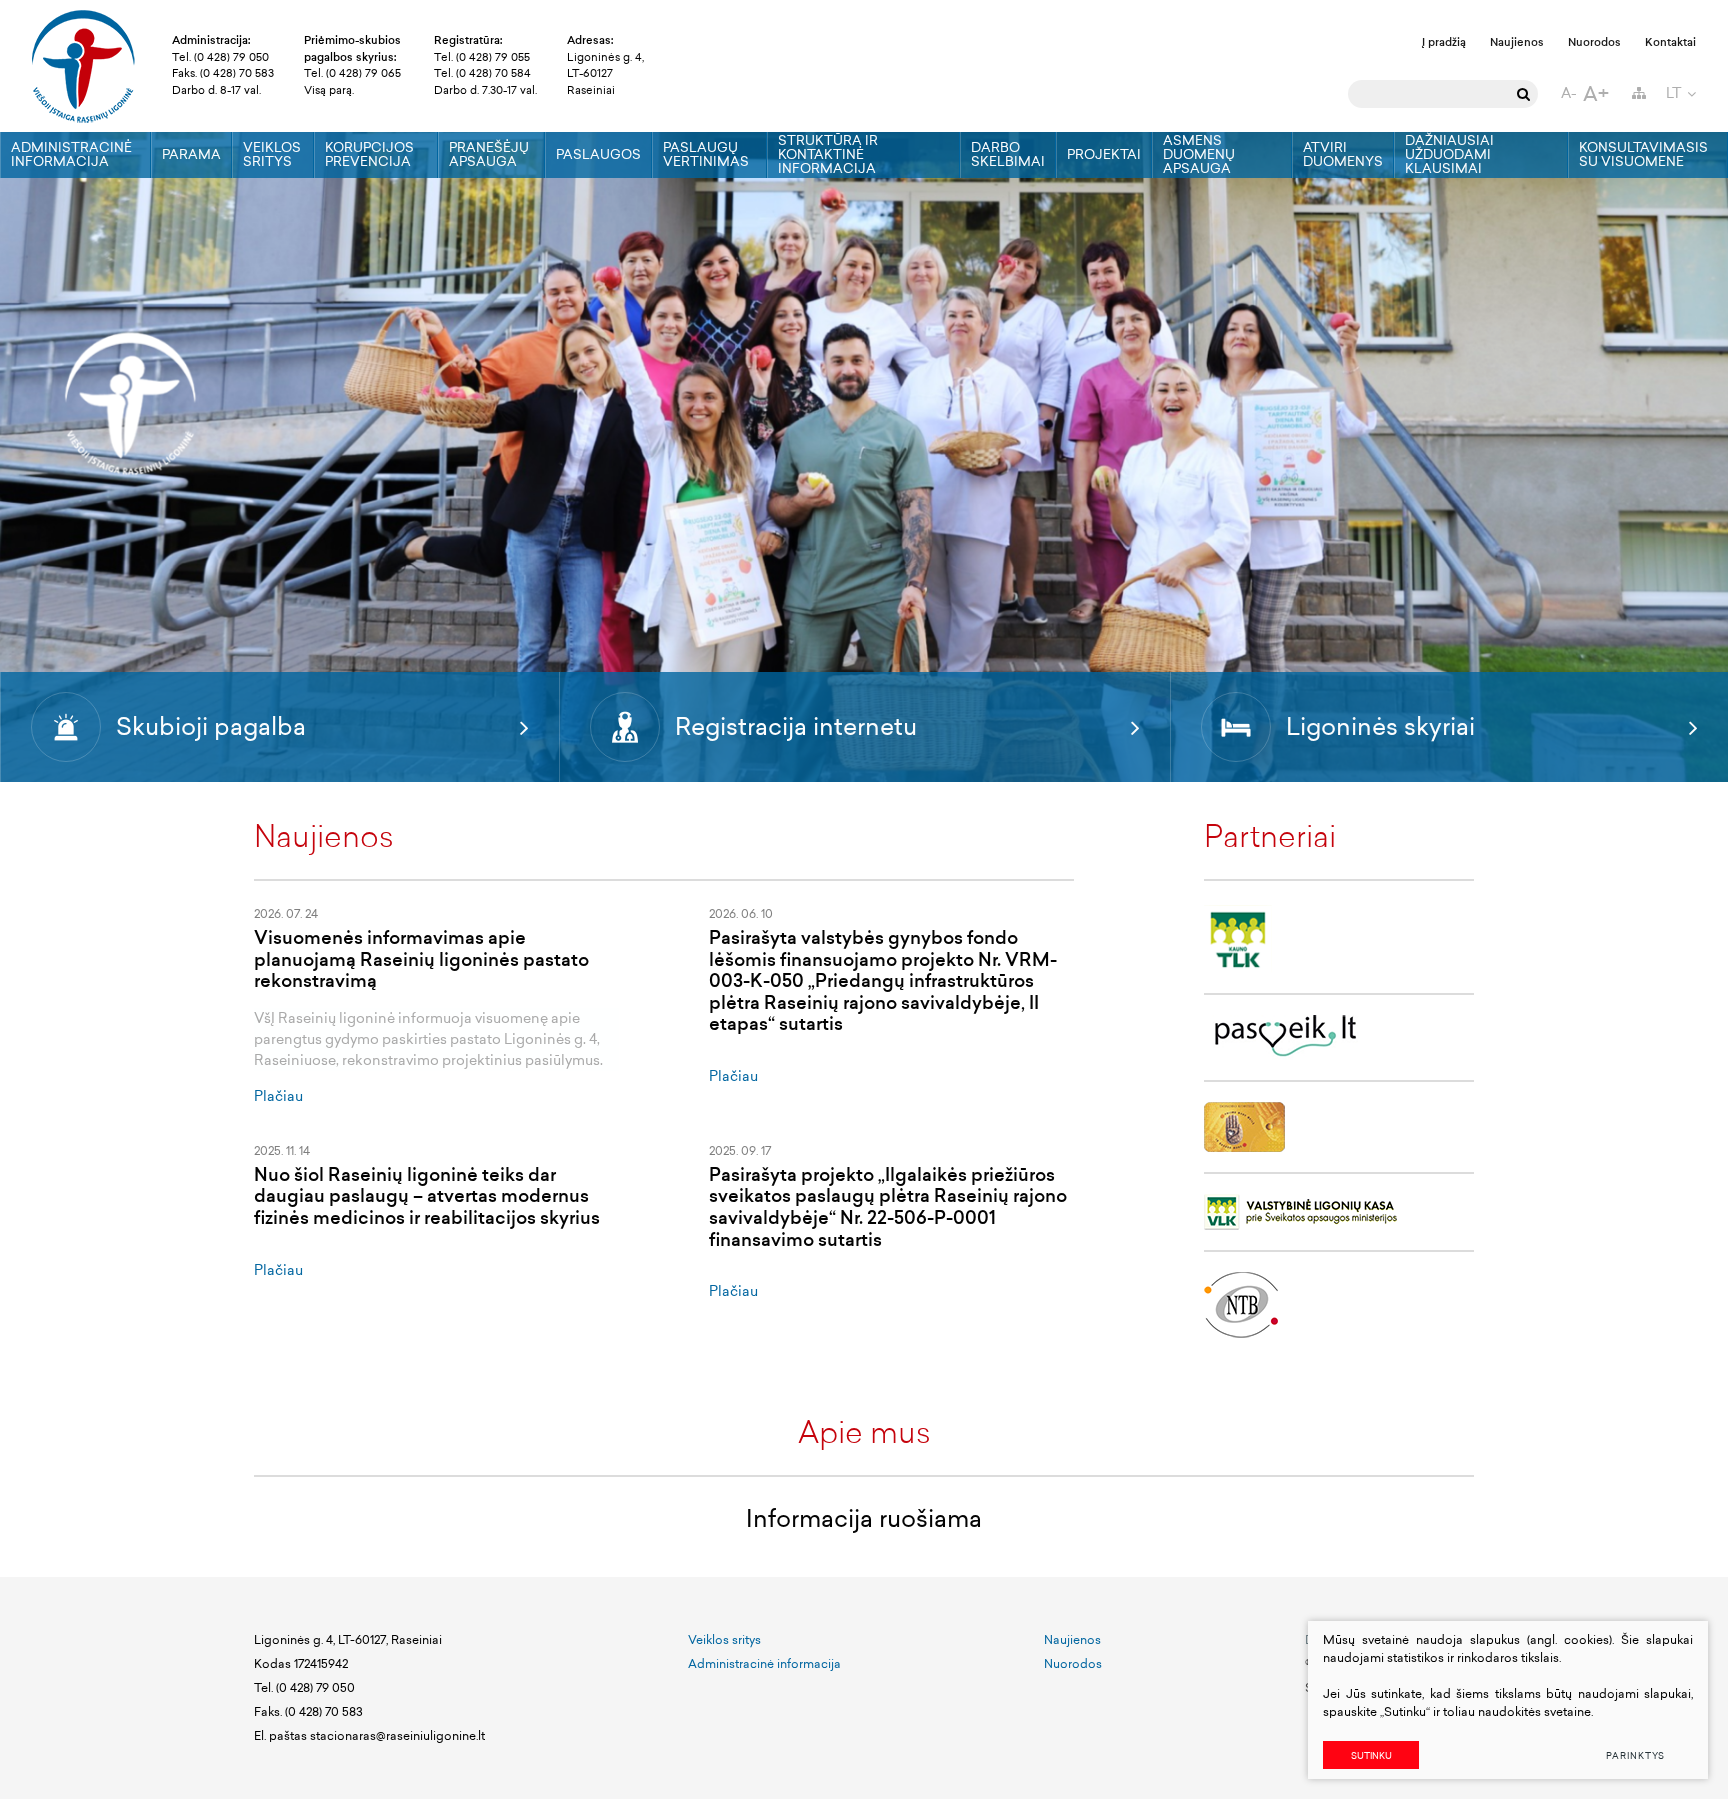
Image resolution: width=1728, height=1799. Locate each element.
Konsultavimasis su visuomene (1643, 154)
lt (1674, 93)
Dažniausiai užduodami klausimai (1449, 155)
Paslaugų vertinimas (706, 154)
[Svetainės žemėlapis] (1639, 93)
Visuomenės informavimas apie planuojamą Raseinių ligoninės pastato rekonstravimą (421, 960)
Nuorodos (1594, 42)
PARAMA (191, 154)
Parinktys (1635, 1755)
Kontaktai (1670, 42)
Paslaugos (598, 154)
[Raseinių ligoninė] (83, 66)
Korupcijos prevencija (369, 154)
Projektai (1104, 154)
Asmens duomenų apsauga (1199, 155)
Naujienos (1517, 42)
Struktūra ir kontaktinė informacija (828, 155)
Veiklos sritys (272, 154)
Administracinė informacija (71, 154)
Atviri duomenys (1343, 154)
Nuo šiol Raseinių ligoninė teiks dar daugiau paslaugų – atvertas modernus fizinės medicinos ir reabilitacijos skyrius (427, 1197)
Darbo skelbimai (1008, 154)
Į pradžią (1444, 42)
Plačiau (278, 1096)
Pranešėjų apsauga (489, 154)
